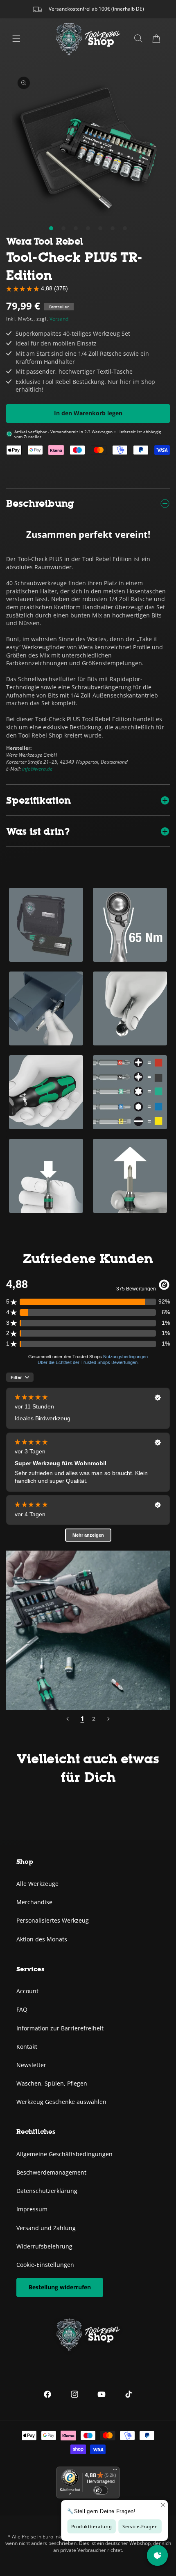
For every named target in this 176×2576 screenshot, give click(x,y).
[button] (156, 38)
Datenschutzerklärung (47, 2191)
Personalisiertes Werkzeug (53, 1920)
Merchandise (34, 1902)
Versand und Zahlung (46, 2228)
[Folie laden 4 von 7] (88, 228)
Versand (59, 319)
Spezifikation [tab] (38, 800)
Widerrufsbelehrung (44, 2246)
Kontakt (27, 2047)
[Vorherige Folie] (68, 1719)
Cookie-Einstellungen (45, 2265)
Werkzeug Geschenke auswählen (61, 2102)
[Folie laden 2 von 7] (63, 228)
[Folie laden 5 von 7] (100, 228)
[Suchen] (138, 38)
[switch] (101, 2490)
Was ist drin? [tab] (38, 831)
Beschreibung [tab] (40, 503)
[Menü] (16, 38)
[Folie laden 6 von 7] (113, 228)
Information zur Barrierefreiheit (60, 2028)
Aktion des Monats (42, 1939)
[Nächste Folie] (108, 1719)
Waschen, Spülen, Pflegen (52, 2083)
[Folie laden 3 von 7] (76, 228)
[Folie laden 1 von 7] (51, 228)
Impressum (32, 2209)
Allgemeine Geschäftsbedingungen (64, 2154)
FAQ (22, 2009)
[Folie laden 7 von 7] (125, 228)
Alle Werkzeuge (37, 1884)
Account (27, 1991)
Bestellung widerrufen (60, 2287)
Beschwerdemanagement (51, 2172)
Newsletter (31, 2065)
